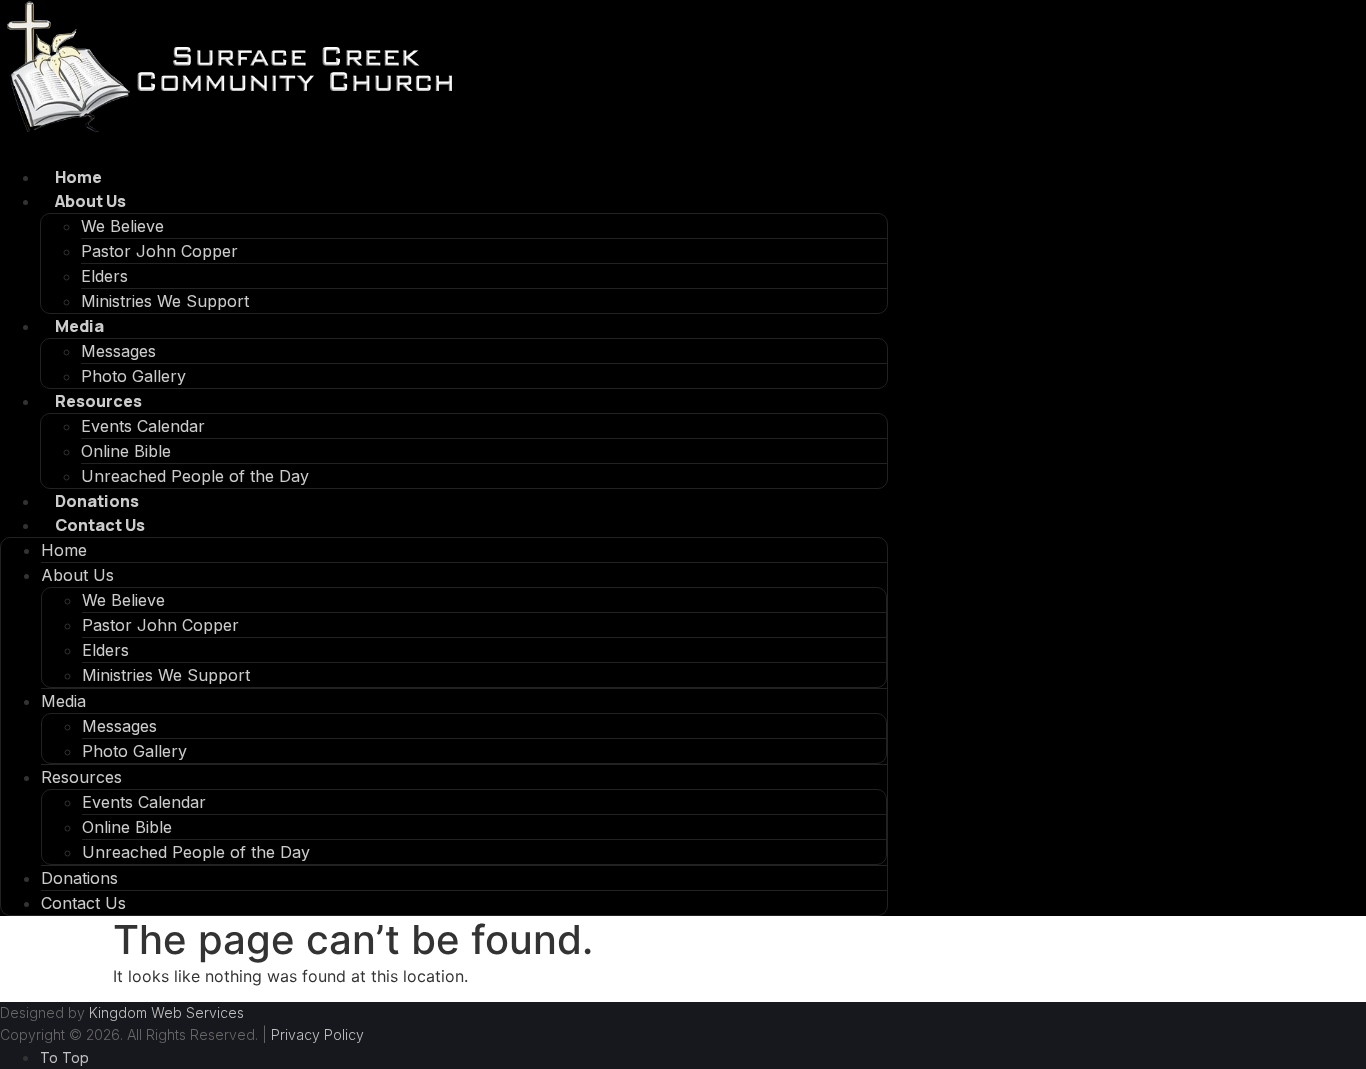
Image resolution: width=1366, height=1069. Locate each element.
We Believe (122, 226)
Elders (104, 276)
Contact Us (100, 525)
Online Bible (126, 451)
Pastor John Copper (159, 251)
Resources (98, 401)
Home (78, 177)
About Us (90, 201)
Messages (118, 351)
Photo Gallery (133, 376)
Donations (97, 501)
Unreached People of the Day (195, 476)
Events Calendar (143, 426)
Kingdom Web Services (166, 1012)
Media (79, 326)
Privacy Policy (317, 1034)
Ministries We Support (165, 301)
